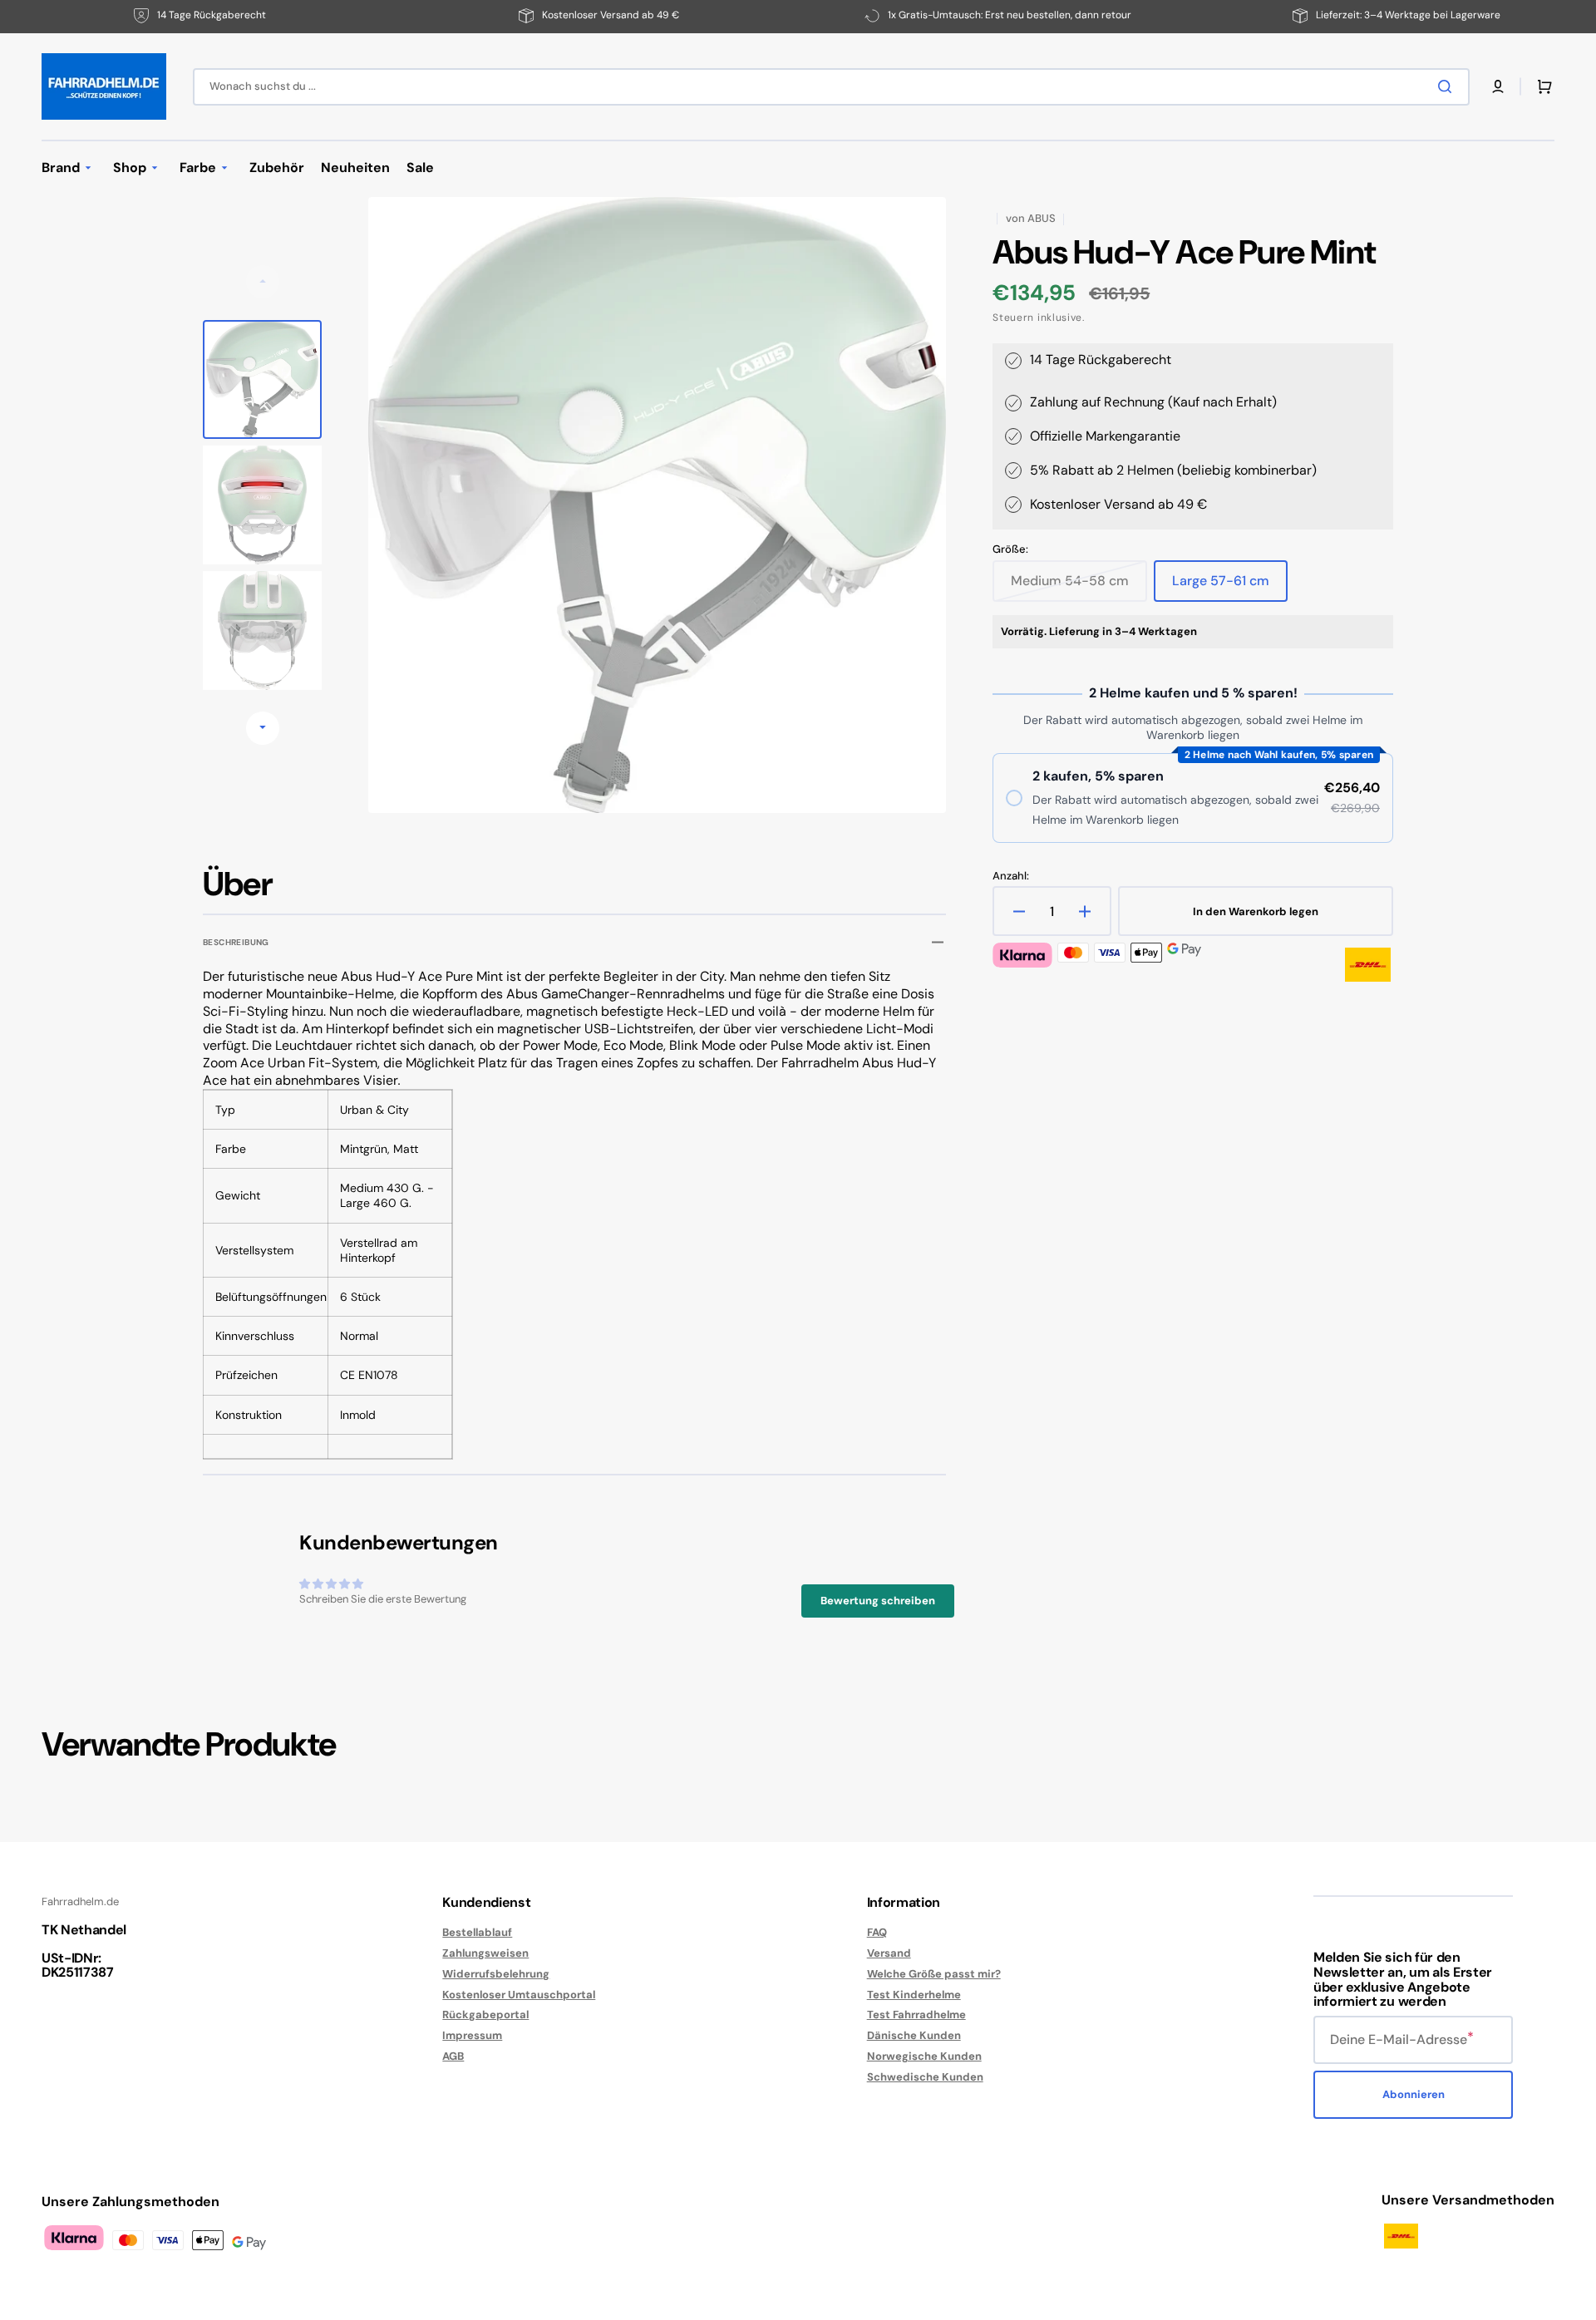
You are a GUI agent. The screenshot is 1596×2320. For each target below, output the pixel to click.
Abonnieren (1414, 2094)
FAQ (877, 1933)
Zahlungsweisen (485, 1953)
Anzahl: (1011, 876)
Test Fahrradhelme (916, 2015)
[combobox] (831, 87)
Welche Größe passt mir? (934, 1974)
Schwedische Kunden (925, 2077)
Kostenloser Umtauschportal (519, 1995)
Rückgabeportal (485, 2015)
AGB (453, 2056)
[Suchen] (1448, 86)
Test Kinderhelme (914, 1995)
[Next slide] (263, 728)
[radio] (1193, 798)
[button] (1498, 86)
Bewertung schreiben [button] (878, 1601)
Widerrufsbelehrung (496, 1974)
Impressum (472, 2035)
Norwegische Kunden (924, 2056)
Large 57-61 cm (1230, 587)
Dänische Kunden (914, 2035)
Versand (889, 1953)
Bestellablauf (477, 1933)
